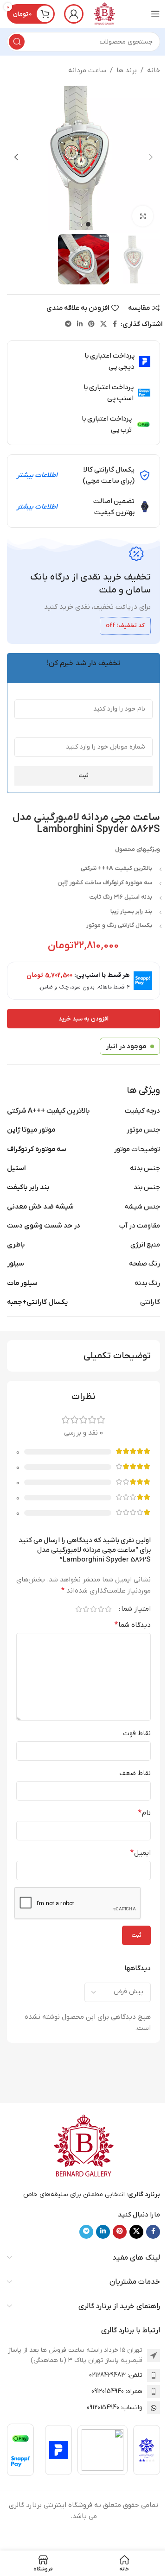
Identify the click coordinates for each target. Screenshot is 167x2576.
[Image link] (83, 2146)
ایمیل (141, 1853)
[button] (151, 157)
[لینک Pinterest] (91, 324)
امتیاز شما (136, 1609)
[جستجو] (17, 42)
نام (145, 1813)
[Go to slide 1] (88, 224)
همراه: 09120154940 (117, 2391)
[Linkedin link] (80, 324)
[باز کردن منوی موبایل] (155, 14)
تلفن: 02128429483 (116, 2375)
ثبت (83, 776)
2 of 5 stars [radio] (101, 1609)
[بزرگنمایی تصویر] (143, 216)
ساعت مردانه (87, 70)
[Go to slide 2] (79, 224)
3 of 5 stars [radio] (93, 1609)
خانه (154, 70)
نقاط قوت (137, 1733)
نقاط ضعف (135, 1773)
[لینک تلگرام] (68, 324)
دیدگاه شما (133, 1625)
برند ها (127, 70)
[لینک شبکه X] (103, 324)
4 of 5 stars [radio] (86, 1609)
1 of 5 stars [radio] (108, 1609)
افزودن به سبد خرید (83, 1019)
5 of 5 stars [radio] (78, 1609)
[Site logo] (104, 13)
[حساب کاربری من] (74, 14)
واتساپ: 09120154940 (115, 2408)
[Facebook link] (115, 324)
